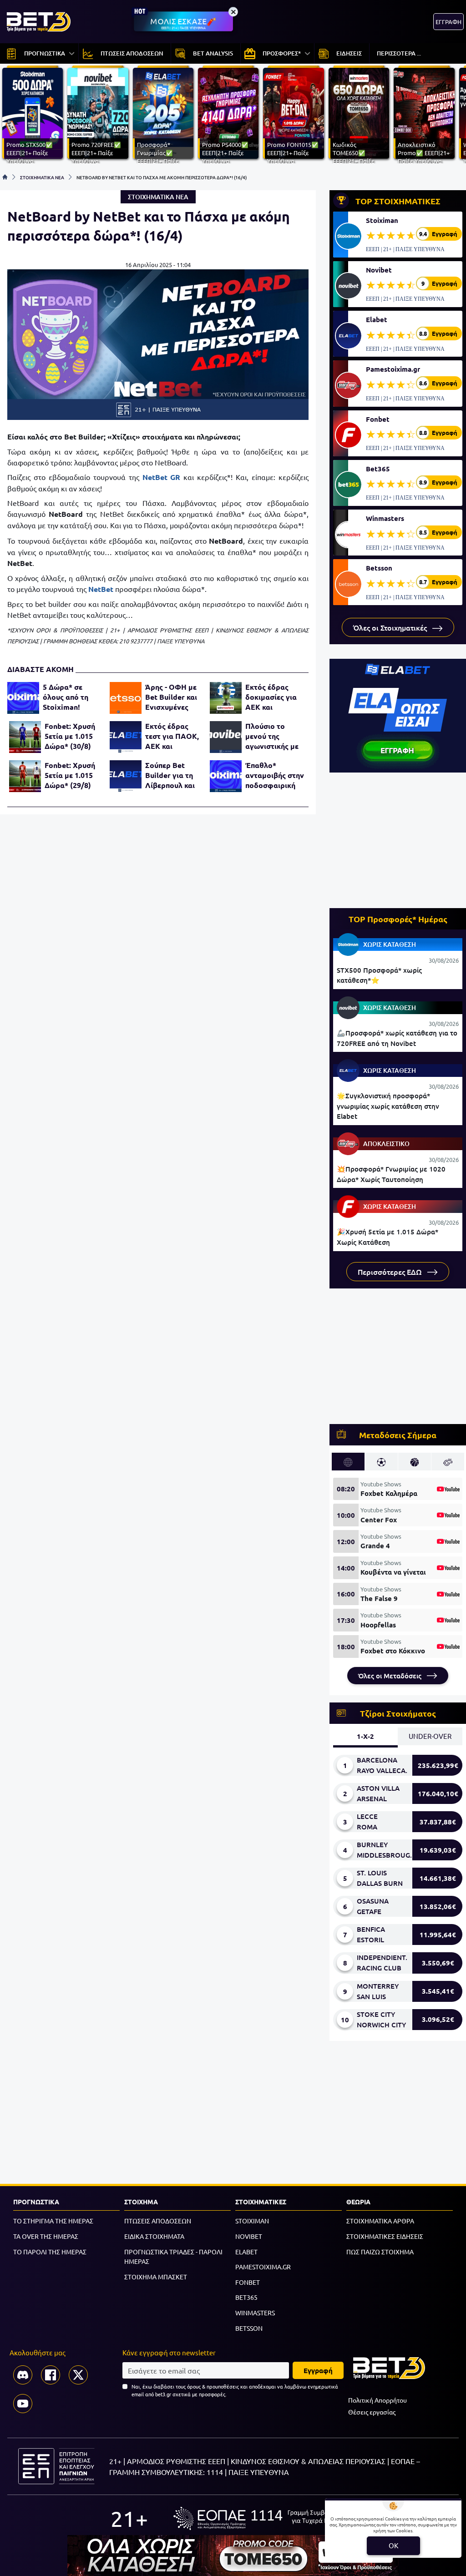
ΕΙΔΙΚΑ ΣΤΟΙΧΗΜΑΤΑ (154, 2236)
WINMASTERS (255, 2313)
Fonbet (378, 419)
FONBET (248, 2282)
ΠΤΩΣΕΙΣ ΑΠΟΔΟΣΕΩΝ (158, 2221)
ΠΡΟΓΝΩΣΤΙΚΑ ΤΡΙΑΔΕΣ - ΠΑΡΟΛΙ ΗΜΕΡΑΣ (173, 2257)
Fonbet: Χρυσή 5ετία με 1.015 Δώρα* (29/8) (70, 775)
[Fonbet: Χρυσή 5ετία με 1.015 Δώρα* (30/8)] (25, 737)
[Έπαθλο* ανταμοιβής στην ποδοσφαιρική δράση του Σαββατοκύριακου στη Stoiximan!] (226, 776)
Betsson (379, 568)
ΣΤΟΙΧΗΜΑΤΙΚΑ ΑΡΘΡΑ (380, 2221)
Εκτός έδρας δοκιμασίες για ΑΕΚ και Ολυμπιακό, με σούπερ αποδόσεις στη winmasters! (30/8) (271, 697)
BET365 (246, 2297)
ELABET (246, 2252)
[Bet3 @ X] (78, 2375)
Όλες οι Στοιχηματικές (391, 627)
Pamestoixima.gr (393, 369)
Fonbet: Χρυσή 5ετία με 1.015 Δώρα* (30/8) (70, 736)
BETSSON (249, 2328)
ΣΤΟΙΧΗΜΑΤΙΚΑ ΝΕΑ (42, 177)
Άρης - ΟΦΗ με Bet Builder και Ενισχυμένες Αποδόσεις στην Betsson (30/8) (173, 697)
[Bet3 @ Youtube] (23, 2404)
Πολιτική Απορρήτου (377, 2400)
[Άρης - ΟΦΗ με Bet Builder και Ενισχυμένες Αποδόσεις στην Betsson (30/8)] (126, 698)
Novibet (379, 270)
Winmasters (385, 518)
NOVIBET (249, 2236)
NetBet (101, 589)
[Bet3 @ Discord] (23, 2375)
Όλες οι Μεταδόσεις (391, 1676)
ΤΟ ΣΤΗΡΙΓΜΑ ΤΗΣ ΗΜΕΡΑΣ (53, 2221)
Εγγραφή (318, 2370)
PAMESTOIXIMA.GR (263, 2267)
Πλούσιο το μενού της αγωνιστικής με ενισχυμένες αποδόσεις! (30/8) (272, 736)
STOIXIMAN (252, 2221)
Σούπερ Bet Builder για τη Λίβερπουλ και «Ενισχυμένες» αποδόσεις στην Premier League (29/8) (172, 775)
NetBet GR (162, 477)
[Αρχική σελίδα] (5, 177)
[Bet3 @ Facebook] (51, 2375)
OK (393, 2545)
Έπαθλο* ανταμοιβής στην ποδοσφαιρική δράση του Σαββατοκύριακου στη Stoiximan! (275, 775)
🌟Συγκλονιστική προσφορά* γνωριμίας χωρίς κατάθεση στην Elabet (388, 1106)
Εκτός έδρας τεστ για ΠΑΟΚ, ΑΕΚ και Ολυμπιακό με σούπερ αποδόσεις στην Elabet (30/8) (172, 736)
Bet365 (378, 469)
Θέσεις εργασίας (372, 2412)
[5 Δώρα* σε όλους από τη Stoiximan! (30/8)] (23, 698)
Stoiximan (382, 220)
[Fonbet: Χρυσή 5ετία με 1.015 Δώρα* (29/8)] (25, 776)
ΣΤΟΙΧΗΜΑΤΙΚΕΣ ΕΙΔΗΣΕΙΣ (385, 2236)
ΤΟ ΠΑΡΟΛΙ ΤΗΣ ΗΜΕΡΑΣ (50, 2252)
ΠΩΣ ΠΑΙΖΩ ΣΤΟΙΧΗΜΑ (380, 2252)
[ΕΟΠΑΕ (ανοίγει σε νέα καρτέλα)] (264, 2518)
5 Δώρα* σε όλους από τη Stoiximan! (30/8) (66, 697)
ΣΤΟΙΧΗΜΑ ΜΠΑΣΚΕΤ (156, 2277)
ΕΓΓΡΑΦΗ (448, 22)
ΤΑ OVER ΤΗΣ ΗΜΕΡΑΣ (46, 2236)
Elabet (377, 319)
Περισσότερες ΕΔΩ (391, 1272)
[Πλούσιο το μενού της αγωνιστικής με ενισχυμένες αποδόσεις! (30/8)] (226, 737)
